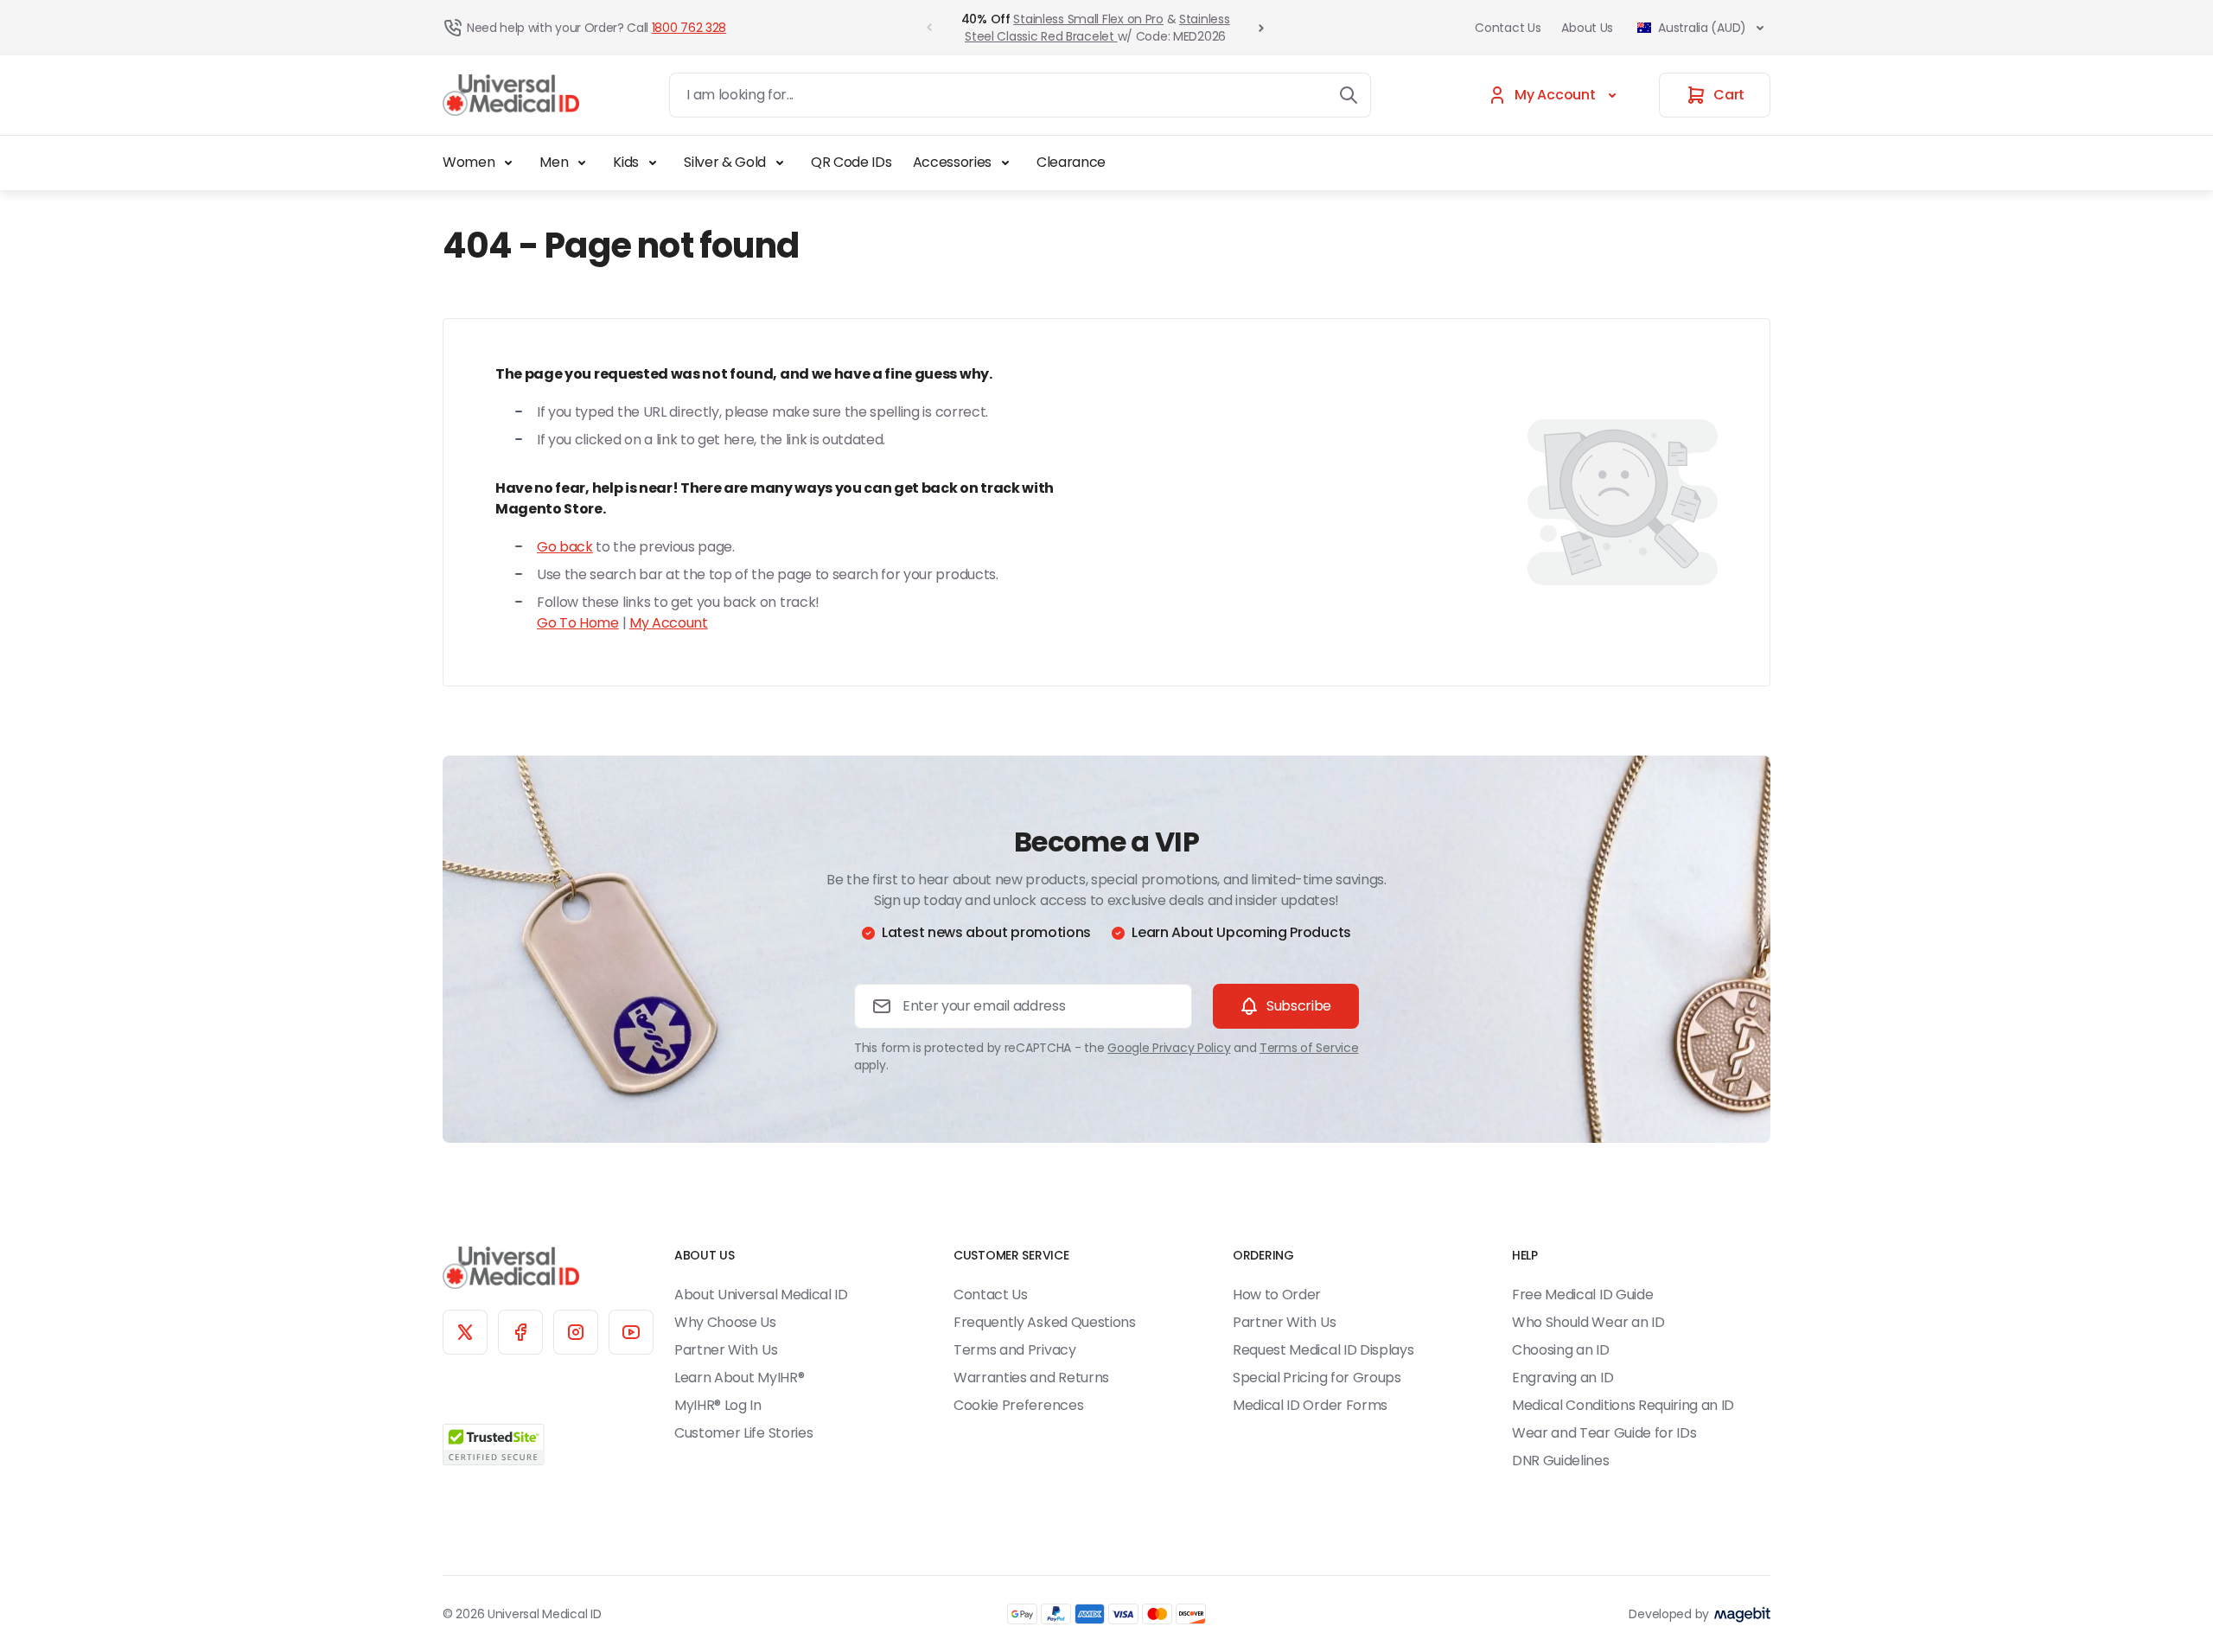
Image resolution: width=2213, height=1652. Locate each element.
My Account (669, 623)
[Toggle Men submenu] (582, 163)
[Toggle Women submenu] (508, 163)
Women (469, 162)
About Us (1587, 28)
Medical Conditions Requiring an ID (1623, 1405)
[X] (465, 1332)
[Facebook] (520, 1332)
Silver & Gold (725, 162)
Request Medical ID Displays (1323, 1350)
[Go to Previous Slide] (929, 28)
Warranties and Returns (1031, 1378)
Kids (626, 162)
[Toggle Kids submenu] (653, 163)
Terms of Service (1309, 1048)
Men (554, 162)
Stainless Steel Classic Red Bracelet (1097, 28)
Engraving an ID (1562, 1378)
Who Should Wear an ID (1588, 1322)
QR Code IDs (851, 162)
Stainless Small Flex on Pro (1088, 19)
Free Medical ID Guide (1582, 1295)
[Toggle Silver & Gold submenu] (780, 163)
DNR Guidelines (1561, 1461)
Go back (565, 547)
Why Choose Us (725, 1322)
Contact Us (1508, 28)
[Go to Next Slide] (1261, 28)
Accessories (952, 162)
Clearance (1071, 162)
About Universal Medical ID (761, 1295)
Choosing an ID (1561, 1350)
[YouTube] (631, 1332)
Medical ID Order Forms (1310, 1405)
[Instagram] (576, 1332)
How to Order (1277, 1295)
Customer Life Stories (743, 1433)
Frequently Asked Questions (1045, 1322)
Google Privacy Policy (1169, 1048)
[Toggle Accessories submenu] (1005, 163)
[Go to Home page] (511, 96)
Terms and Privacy (1015, 1350)
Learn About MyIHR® (739, 1378)
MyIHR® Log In (718, 1405)
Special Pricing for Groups (1317, 1378)
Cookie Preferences (1018, 1405)
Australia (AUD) (1702, 28)
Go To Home (578, 623)
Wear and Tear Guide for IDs (1604, 1433)
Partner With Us (726, 1350)
